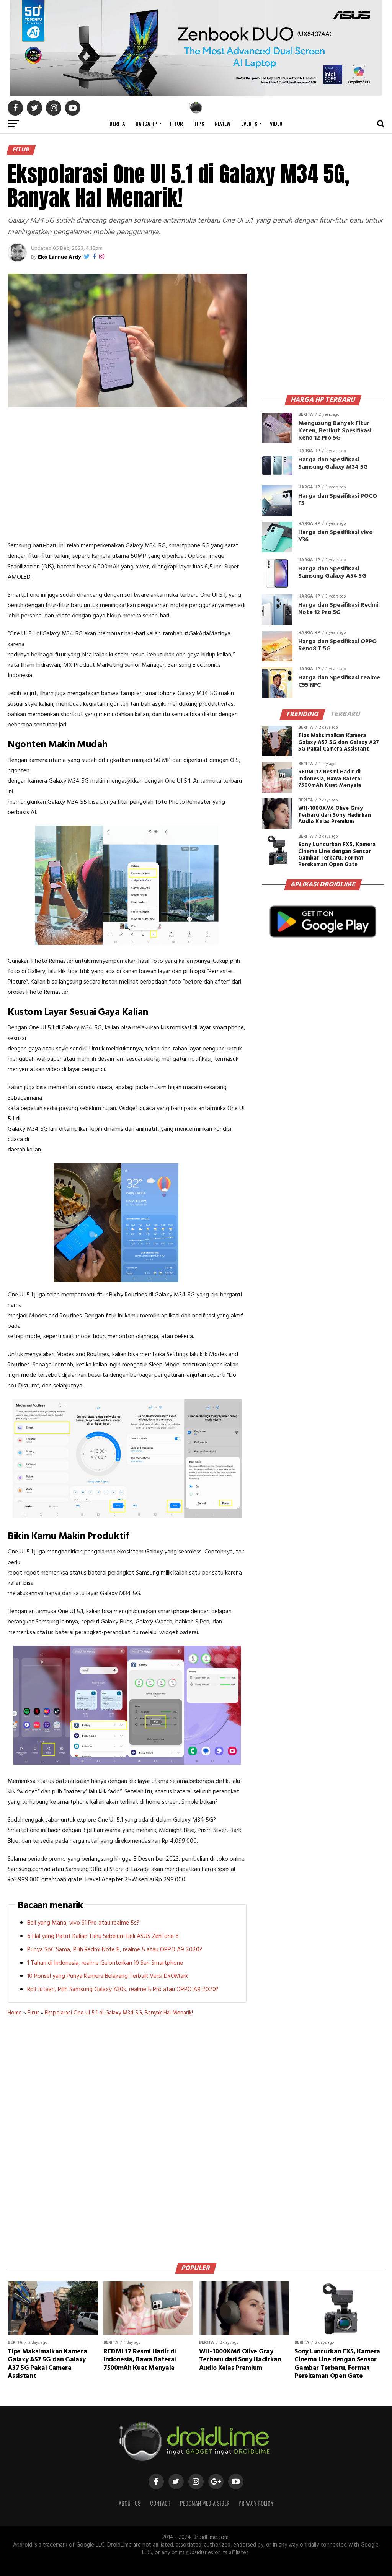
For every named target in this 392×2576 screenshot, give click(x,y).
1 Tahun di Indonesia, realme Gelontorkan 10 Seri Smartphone (105, 1963)
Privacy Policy (256, 2503)
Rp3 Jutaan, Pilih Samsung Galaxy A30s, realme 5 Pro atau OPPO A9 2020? (123, 1990)
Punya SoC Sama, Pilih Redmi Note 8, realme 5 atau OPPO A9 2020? (115, 1950)
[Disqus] (127, 2137)
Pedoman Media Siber (205, 2503)
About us (130, 2503)
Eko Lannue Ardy (59, 257)
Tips (199, 123)
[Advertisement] (127, 476)
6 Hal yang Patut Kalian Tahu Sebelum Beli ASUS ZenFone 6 (103, 1936)
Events (249, 123)
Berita (117, 123)
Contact (160, 2503)
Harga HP (146, 123)
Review (223, 123)
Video (276, 123)
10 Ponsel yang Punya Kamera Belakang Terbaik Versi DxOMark (108, 1976)
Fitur (176, 123)
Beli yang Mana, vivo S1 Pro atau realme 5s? (83, 1923)
